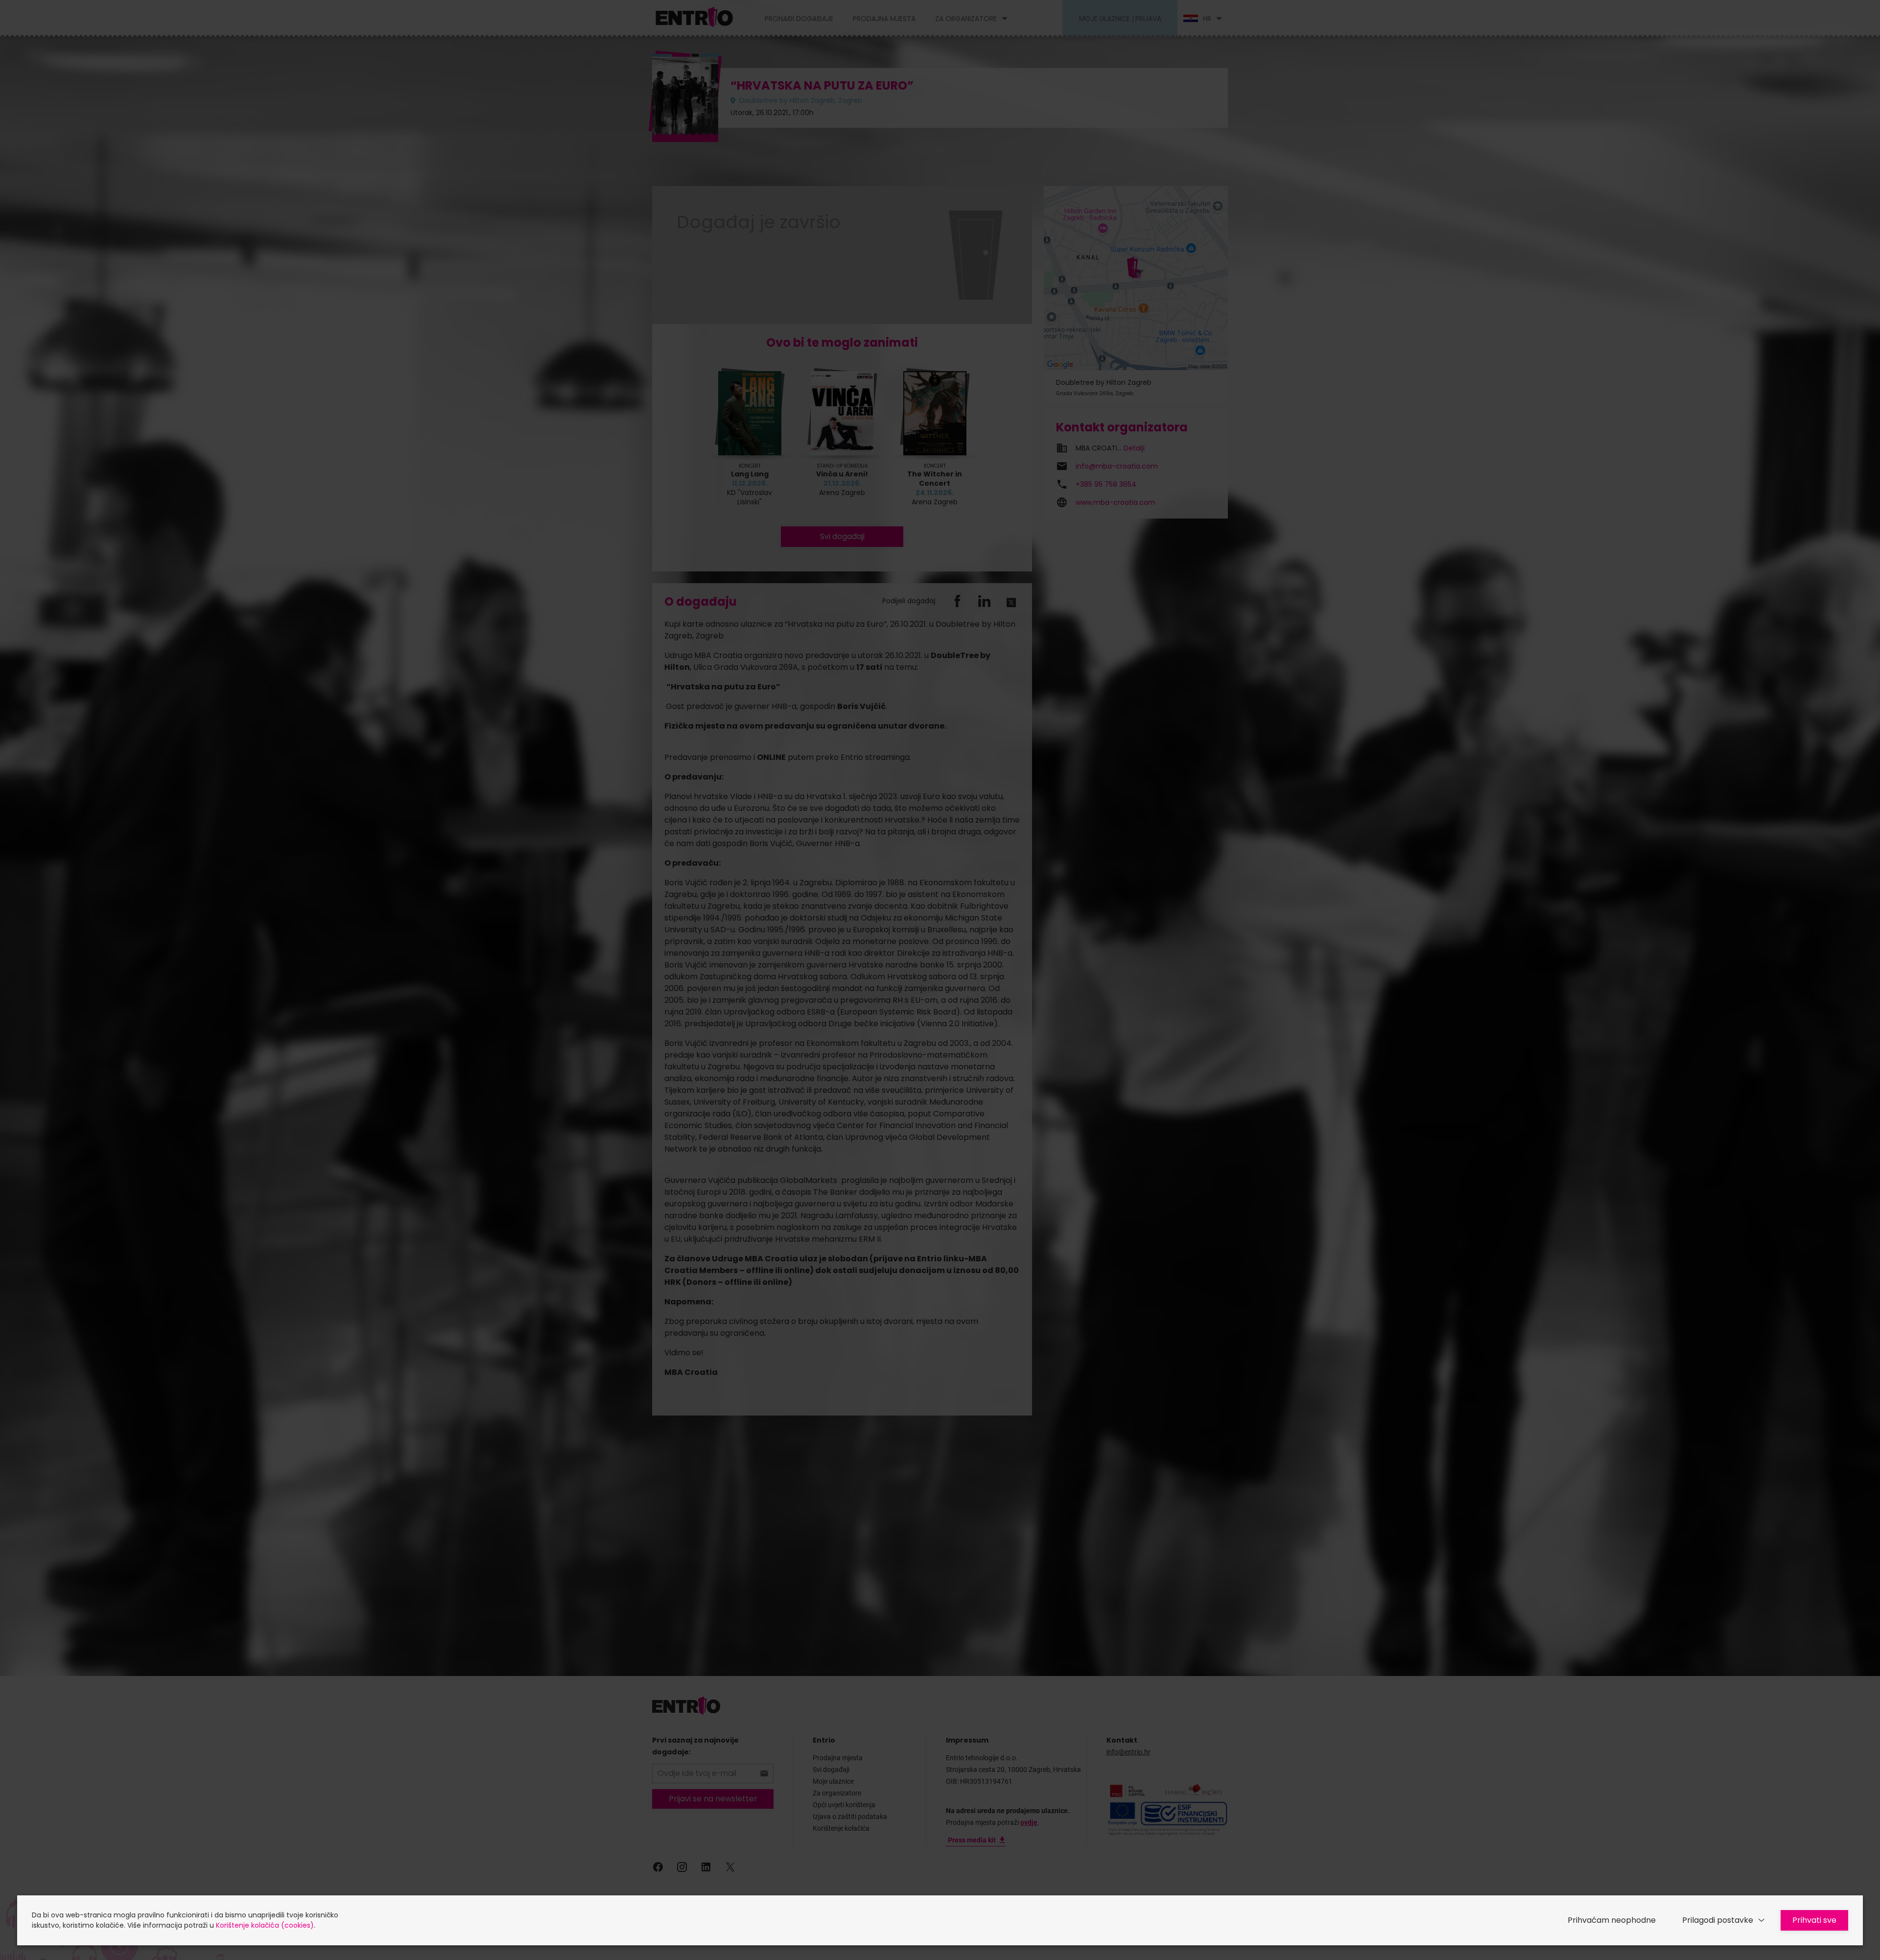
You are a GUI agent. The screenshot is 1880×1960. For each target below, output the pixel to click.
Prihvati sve (1814, 1920)
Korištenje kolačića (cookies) (265, 1925)
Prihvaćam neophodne (1612, 1920)
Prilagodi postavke (1718, 1920)
